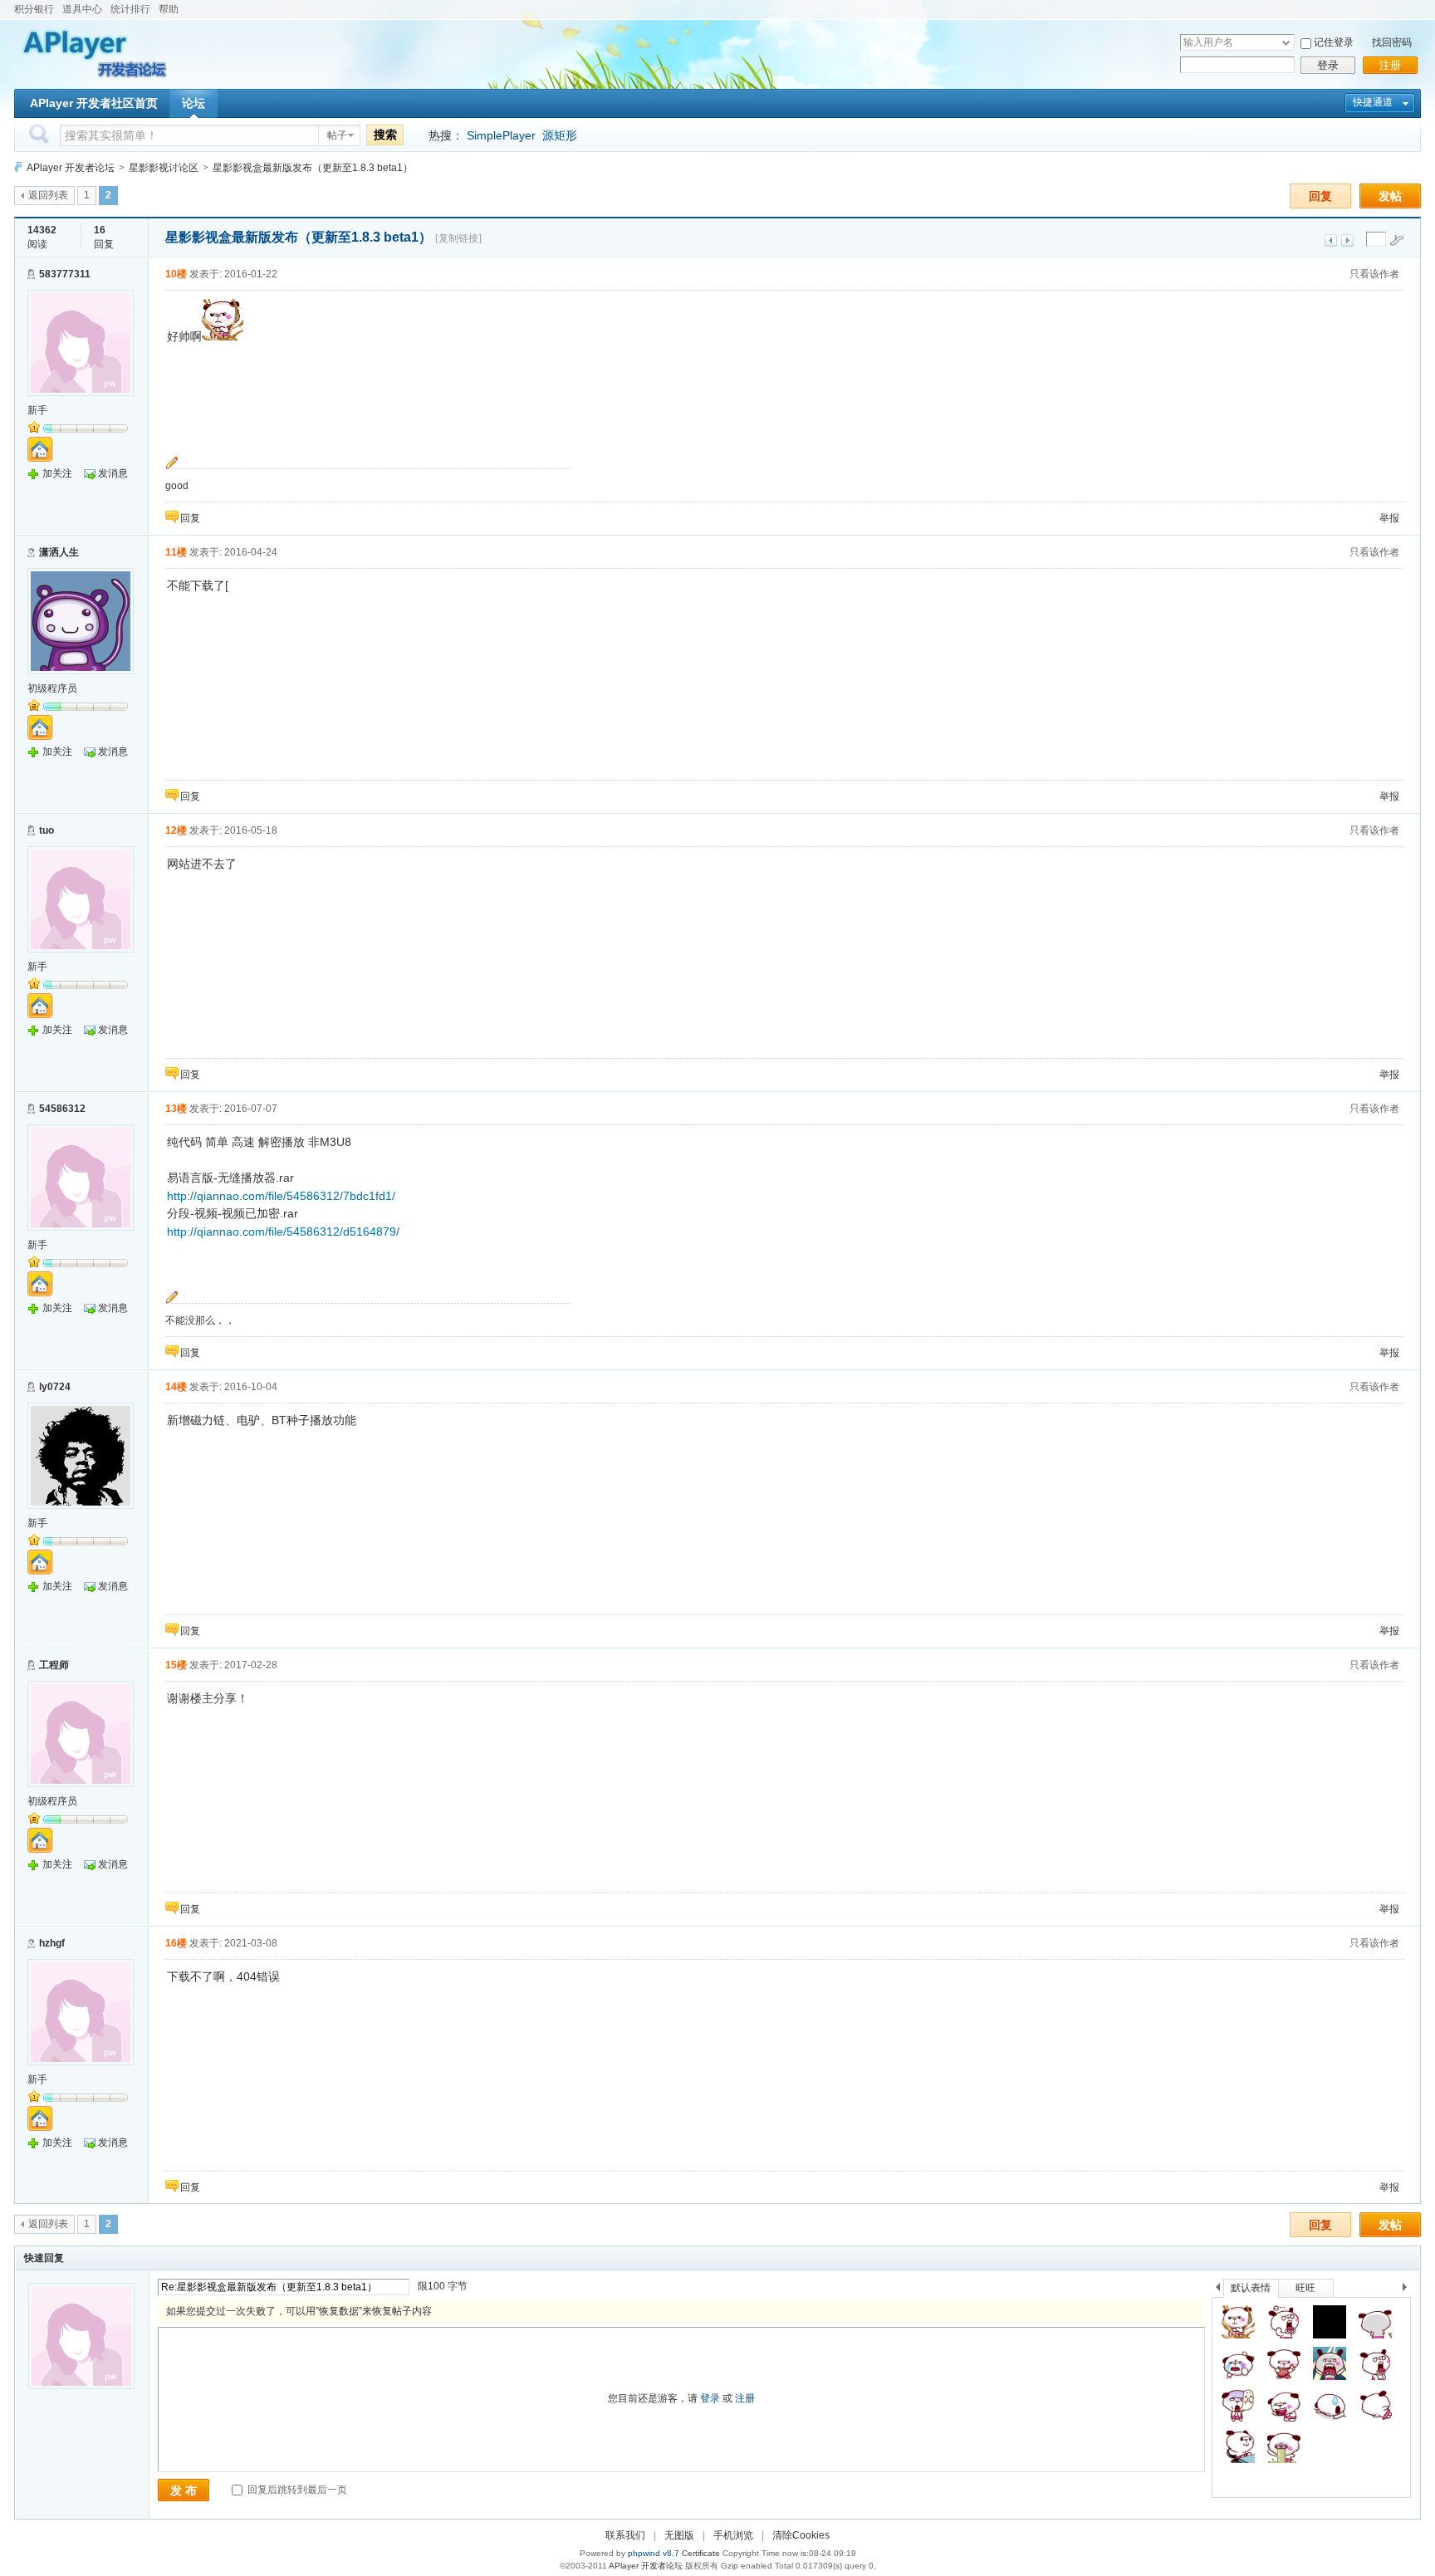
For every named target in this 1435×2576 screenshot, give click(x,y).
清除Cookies (801, 2535)
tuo (47, 830)
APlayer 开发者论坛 (71, 168)
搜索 (385, 135)
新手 (37, 410)
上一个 (1218, 2290)
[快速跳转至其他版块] (18, 167)
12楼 (176, 830)
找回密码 (1392, 42)
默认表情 (1251, 2288)
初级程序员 (52, 688)
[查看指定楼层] (1397, 240)
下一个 (1409, 2290)
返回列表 (48, 195)
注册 (1390, 65)
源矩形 (560, 135)
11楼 (176, 552)
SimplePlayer (501, 135)
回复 (1320, 196)
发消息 (113, 473)
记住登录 (1334, 42)
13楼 (176, 1109)
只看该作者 (1374, 274)
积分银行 (34, 9)
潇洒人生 (59, 552)
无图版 (679, 2535)
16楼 (176, 1943)
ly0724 (55, 1387)
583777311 (65, 274)
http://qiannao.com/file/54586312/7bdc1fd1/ (281, 1196)
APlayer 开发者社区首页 (94, 103)
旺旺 (1305, 2288)
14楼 (176, 1387)
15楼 (176, 1665)
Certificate (701, 2553)
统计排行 (130, 9)
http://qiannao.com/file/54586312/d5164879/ (283, 1232)
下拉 (1286, 43)
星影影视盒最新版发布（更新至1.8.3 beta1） (313, 168)
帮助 (169, 9)
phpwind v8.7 (654, 2553)
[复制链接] (458, 238)
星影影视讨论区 (164, 168)
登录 (1328, 65)
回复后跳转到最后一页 (296, 2490)
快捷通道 (1373, 102)
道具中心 (82, 9)
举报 (1389, 518)
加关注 (57, 473)
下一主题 (1347, 240)
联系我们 (625, 2535)
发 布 (184, 2490)
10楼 (176, 274)
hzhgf (52, 1943)
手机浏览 (733, 2535)
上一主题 (1331, 240)
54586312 (62, 1109)
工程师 (54, 1665)
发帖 (1390, 196)
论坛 (193, 103)
